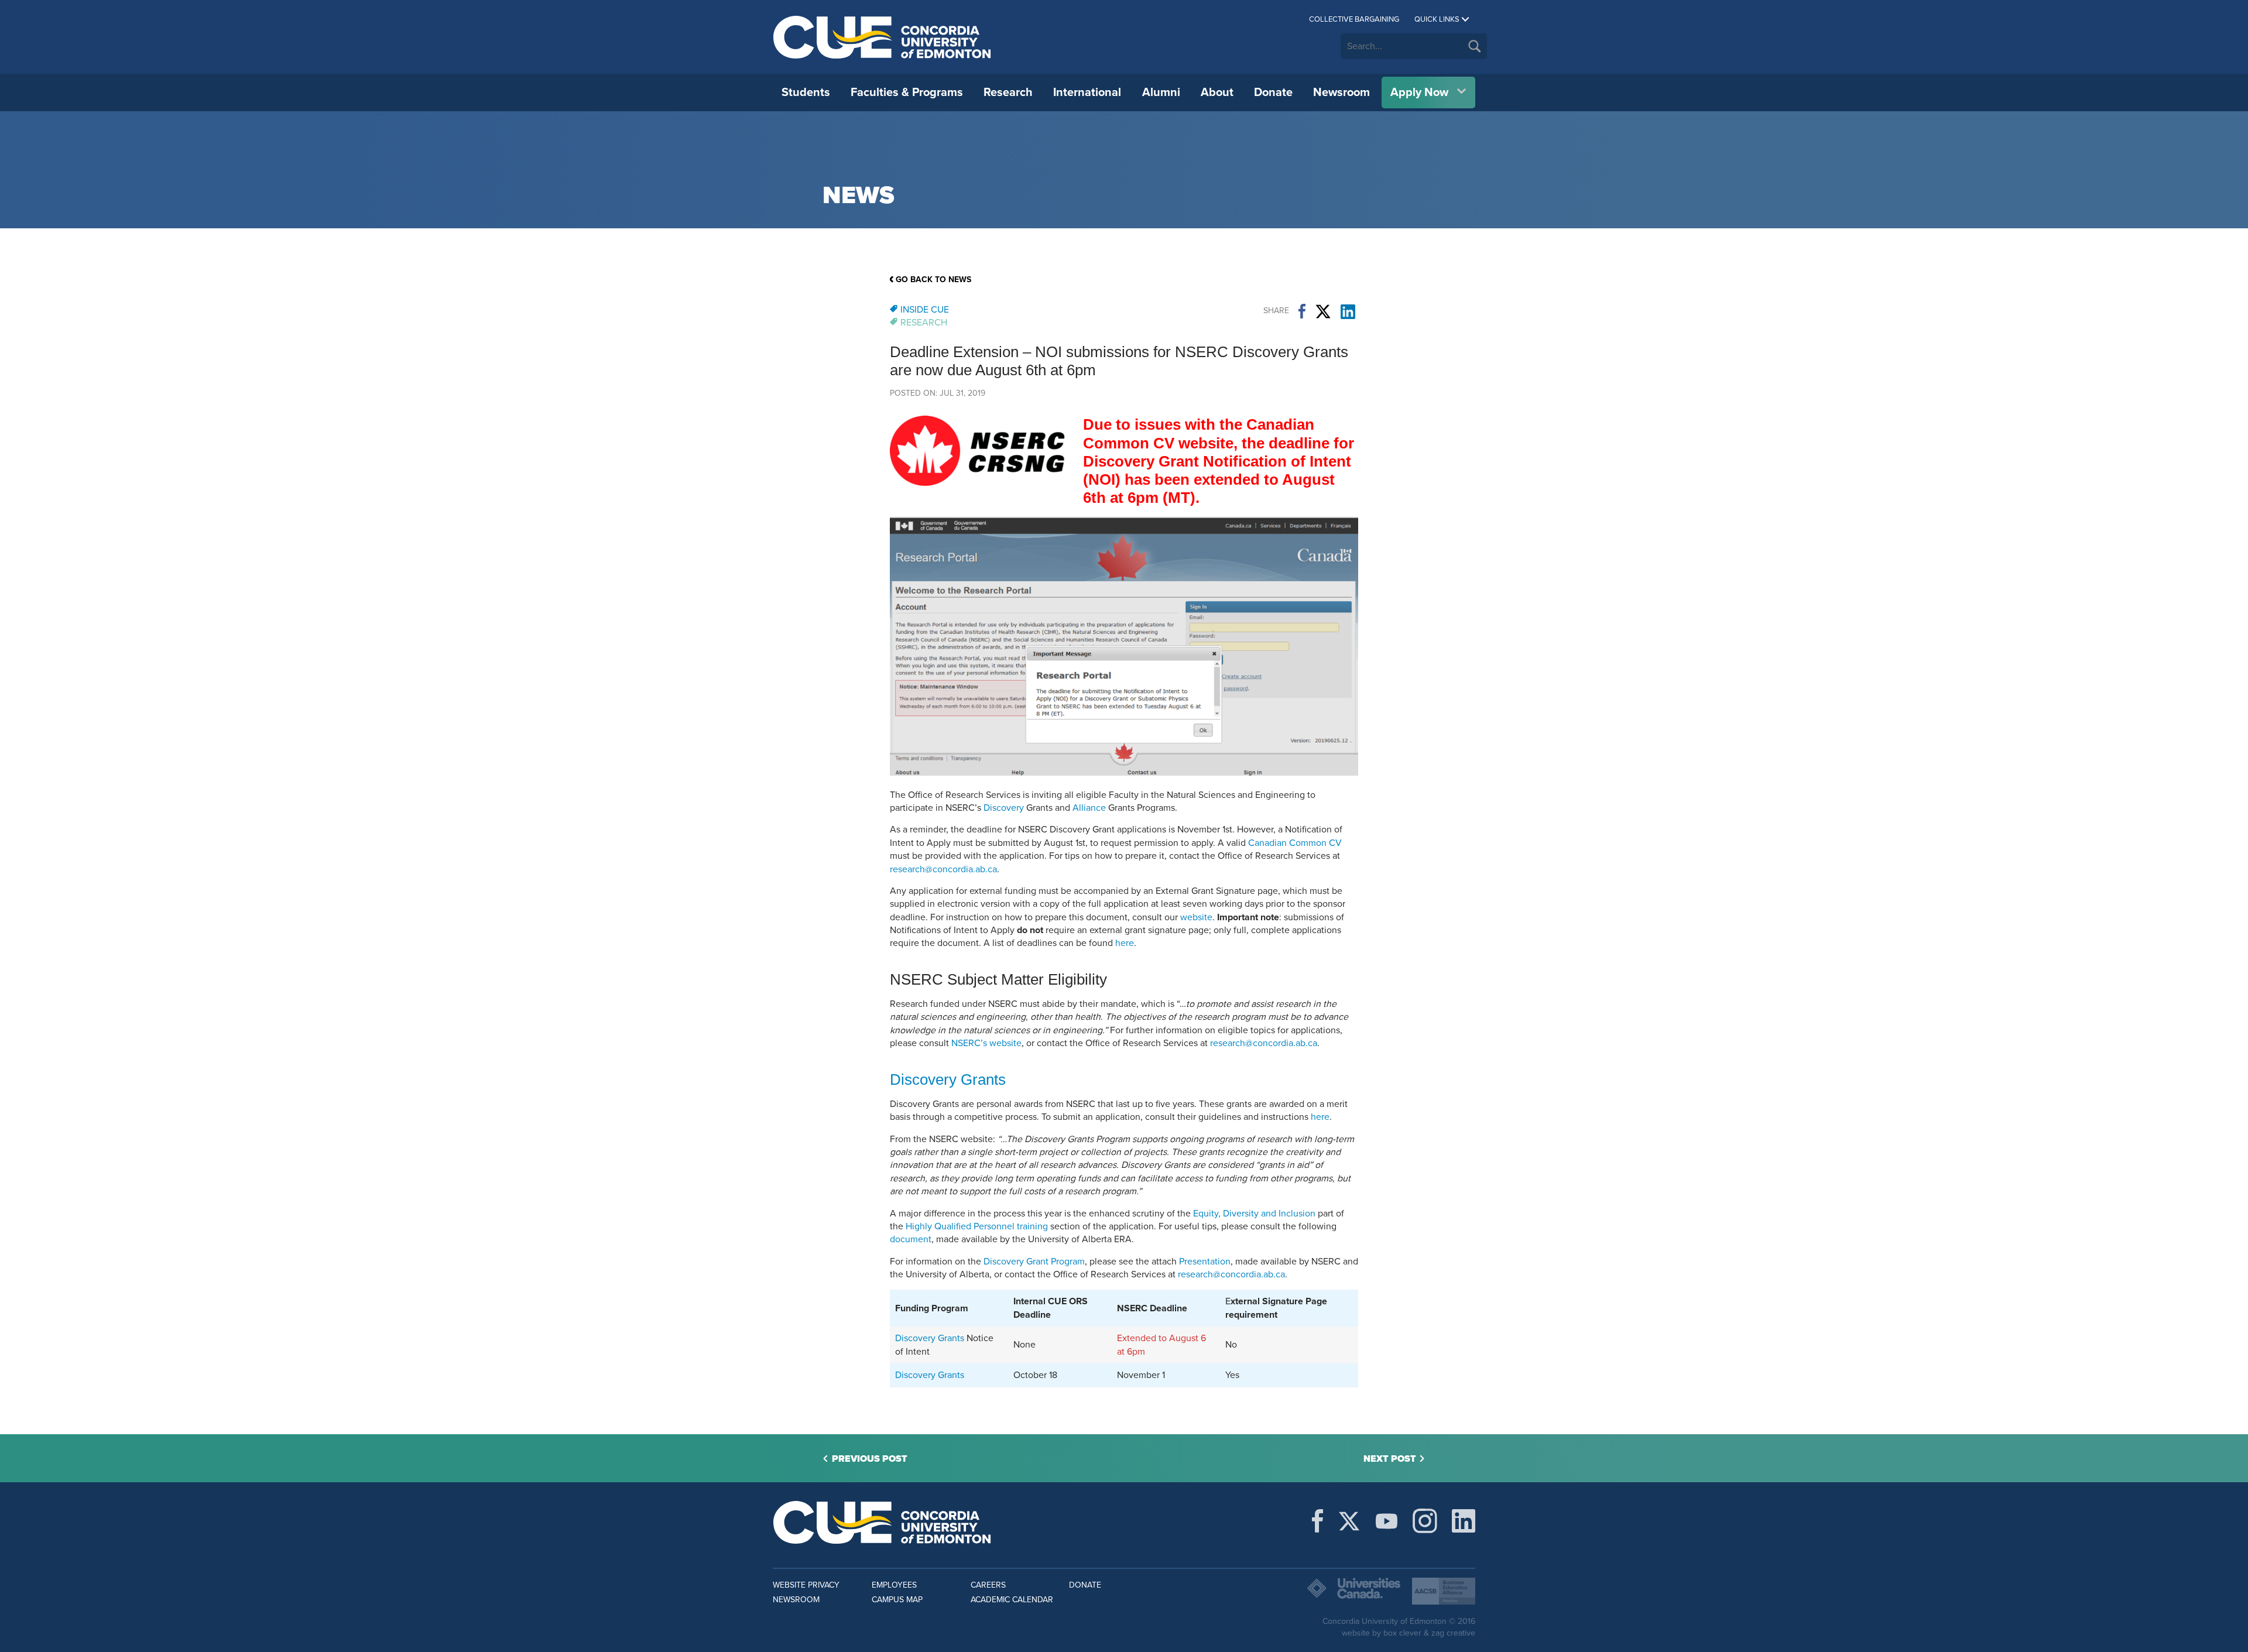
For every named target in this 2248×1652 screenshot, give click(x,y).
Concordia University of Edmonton (883, 37)
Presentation (1205, 1262)
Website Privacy (806, 1585)
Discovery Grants (948, 1079)
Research (1008, 92)
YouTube (1387, 1521)
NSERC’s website (986, 1043)
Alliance (1089, 808)
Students (806, 92)
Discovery (1004, 808)
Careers (988, 1585)
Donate (1273, 92)
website (1196, 917)
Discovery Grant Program (1034, 1262)
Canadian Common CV (1295, 843)
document (911, 1239)
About (1217, 92)
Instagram (1425, 1521)
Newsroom (1341, 92)
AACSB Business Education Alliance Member (1444, 1591)
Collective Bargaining (1354, 19)
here (1125, 943)
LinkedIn (1348, 311)
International (1087, 92)
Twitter (1323, 311)
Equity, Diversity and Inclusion (1254, 1214)
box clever (1402, 1633)
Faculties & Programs (907, 92)
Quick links (1437, 19)
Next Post (1390, 1459)
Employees (894, 1585)
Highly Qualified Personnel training (977, 1226)
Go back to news (933, 280)
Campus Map (897, 1600)
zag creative (1453, 1633)
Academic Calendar (1012, 1600)
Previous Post (870, 1459)
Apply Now (1419, 92)
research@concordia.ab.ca (943, 869)
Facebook (1302, 311)
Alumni (1161, 92)
